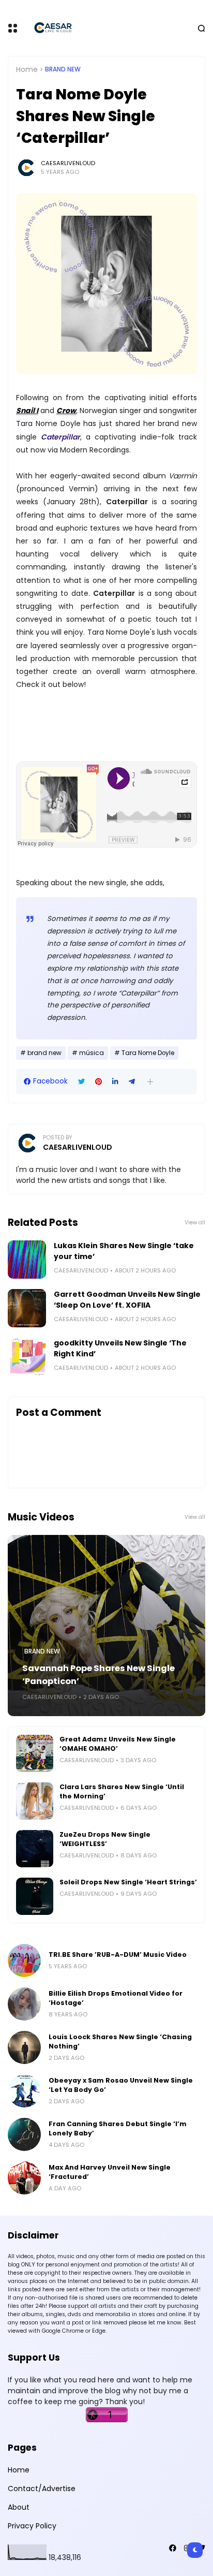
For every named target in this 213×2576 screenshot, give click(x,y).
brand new (63, 69)
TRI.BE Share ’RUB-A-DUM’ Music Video (118, 1955)
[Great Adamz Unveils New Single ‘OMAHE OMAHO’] (35, 1753)
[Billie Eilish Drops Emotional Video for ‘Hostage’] (24, 2004)
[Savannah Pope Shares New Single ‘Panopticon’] (106, 1626)
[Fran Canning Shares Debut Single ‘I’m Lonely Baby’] (24, 2134)
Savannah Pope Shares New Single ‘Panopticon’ (98, 1675)
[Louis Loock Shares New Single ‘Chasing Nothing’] (24, 2047)
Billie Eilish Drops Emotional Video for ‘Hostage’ (116, 1998)
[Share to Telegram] (132, 1082)
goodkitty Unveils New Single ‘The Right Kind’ (120, 1348)
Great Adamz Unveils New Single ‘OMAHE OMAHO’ (118, 1744)
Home (27, 69)
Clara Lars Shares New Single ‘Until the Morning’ (122, 1791)
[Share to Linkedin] (115, 1082)
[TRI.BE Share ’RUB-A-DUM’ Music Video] (24, 1960)
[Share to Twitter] (81, 1082)
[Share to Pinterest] (98, 1082)
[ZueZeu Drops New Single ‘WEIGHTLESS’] (35, 1849)
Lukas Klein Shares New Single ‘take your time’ (124, 1251)
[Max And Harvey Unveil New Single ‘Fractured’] (24, 2178)
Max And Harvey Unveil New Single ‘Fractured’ (110, 2172)
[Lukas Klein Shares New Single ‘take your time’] (27, 1260)
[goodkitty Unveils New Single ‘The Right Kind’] (27, 1357)
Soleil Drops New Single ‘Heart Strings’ (128, 1882)
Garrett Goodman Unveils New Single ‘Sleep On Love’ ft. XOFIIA (127, 1300)
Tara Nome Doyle (148, 1053)
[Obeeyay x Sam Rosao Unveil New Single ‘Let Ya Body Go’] (24, 2091)
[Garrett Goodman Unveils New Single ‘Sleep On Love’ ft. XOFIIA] (27, 1308)
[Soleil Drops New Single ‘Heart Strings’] (35, 1896)
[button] (150, 1082)
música (92, 1053)
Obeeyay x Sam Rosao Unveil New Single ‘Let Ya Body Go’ (121, 2085)
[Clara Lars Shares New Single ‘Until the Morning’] (35, 1801)
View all (195, 1223)
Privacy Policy (32, 2526)
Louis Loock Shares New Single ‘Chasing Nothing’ (120, 2041)
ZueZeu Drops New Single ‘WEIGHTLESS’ (105, 1839)
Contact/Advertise (42, 2489)
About (19, 2507)
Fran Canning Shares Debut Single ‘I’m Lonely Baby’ (118, 2128)
